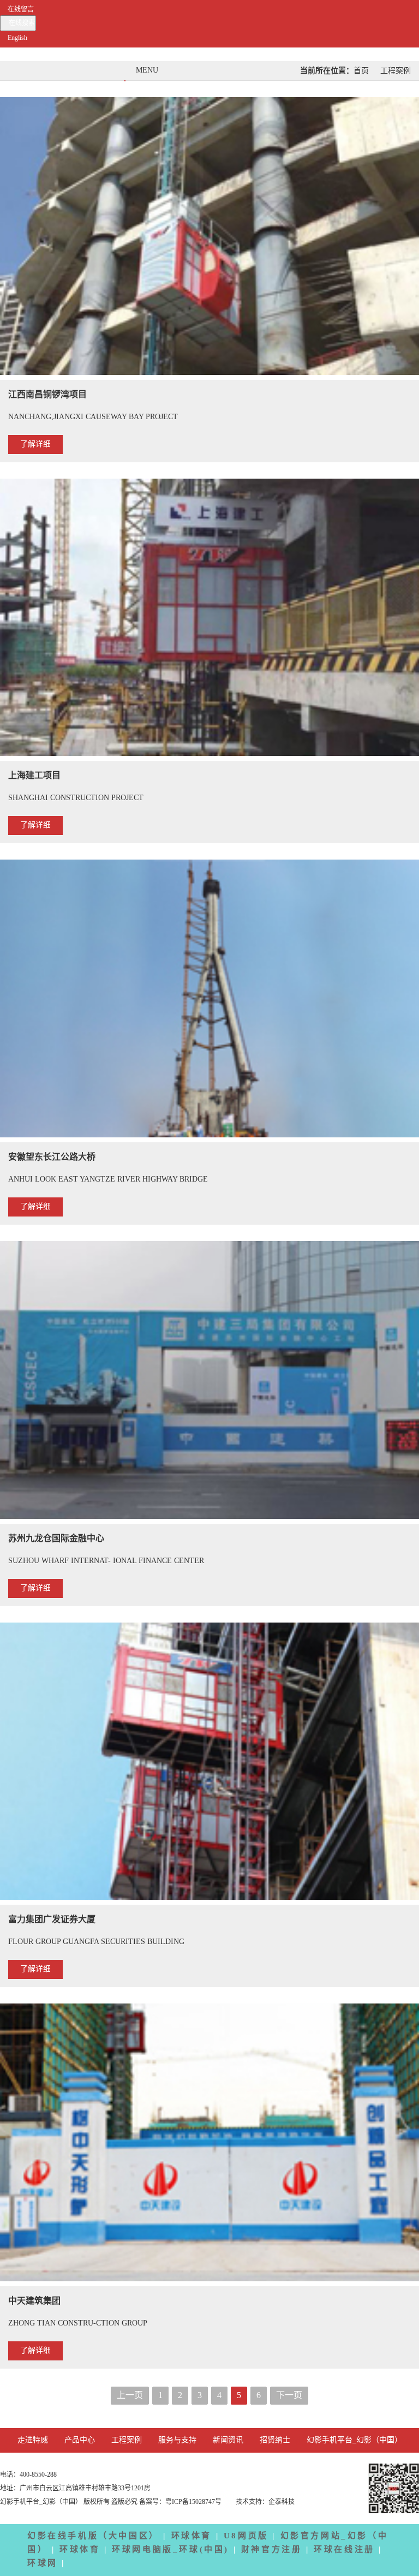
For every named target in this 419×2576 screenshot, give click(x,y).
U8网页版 (246, 2536)
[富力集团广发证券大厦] (209, 1764)
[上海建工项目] (209, 620)
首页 (361, 71)
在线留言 (21, 10)
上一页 (130, 2396)
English (17, 38)
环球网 (43, 2563)
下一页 (289, 2396)
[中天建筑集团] (209, 2145)
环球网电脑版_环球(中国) (170, 2550)
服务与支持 (177, 2440)
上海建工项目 (34, 776)
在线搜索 (22, 23)
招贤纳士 (275, 2440)
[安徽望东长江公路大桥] (209, 1001)
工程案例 (396, 71)
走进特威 (33, 2440)
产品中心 (80, 2440)
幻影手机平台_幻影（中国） (354, 2440)
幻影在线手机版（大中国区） (93, 2536)
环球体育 (191, 2536)
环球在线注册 (344, 2550)
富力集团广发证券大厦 (52, 1920)
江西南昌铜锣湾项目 (47, 395)
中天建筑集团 (34, 2301)
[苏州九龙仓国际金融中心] (209, 1382)
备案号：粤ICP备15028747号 (181, 2502)
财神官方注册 (272, 2550)
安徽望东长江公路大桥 (52, 1157)
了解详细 (35, 445)
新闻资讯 (228, 2440)
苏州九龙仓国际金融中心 (56, 1539)
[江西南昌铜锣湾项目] (209, 238)
